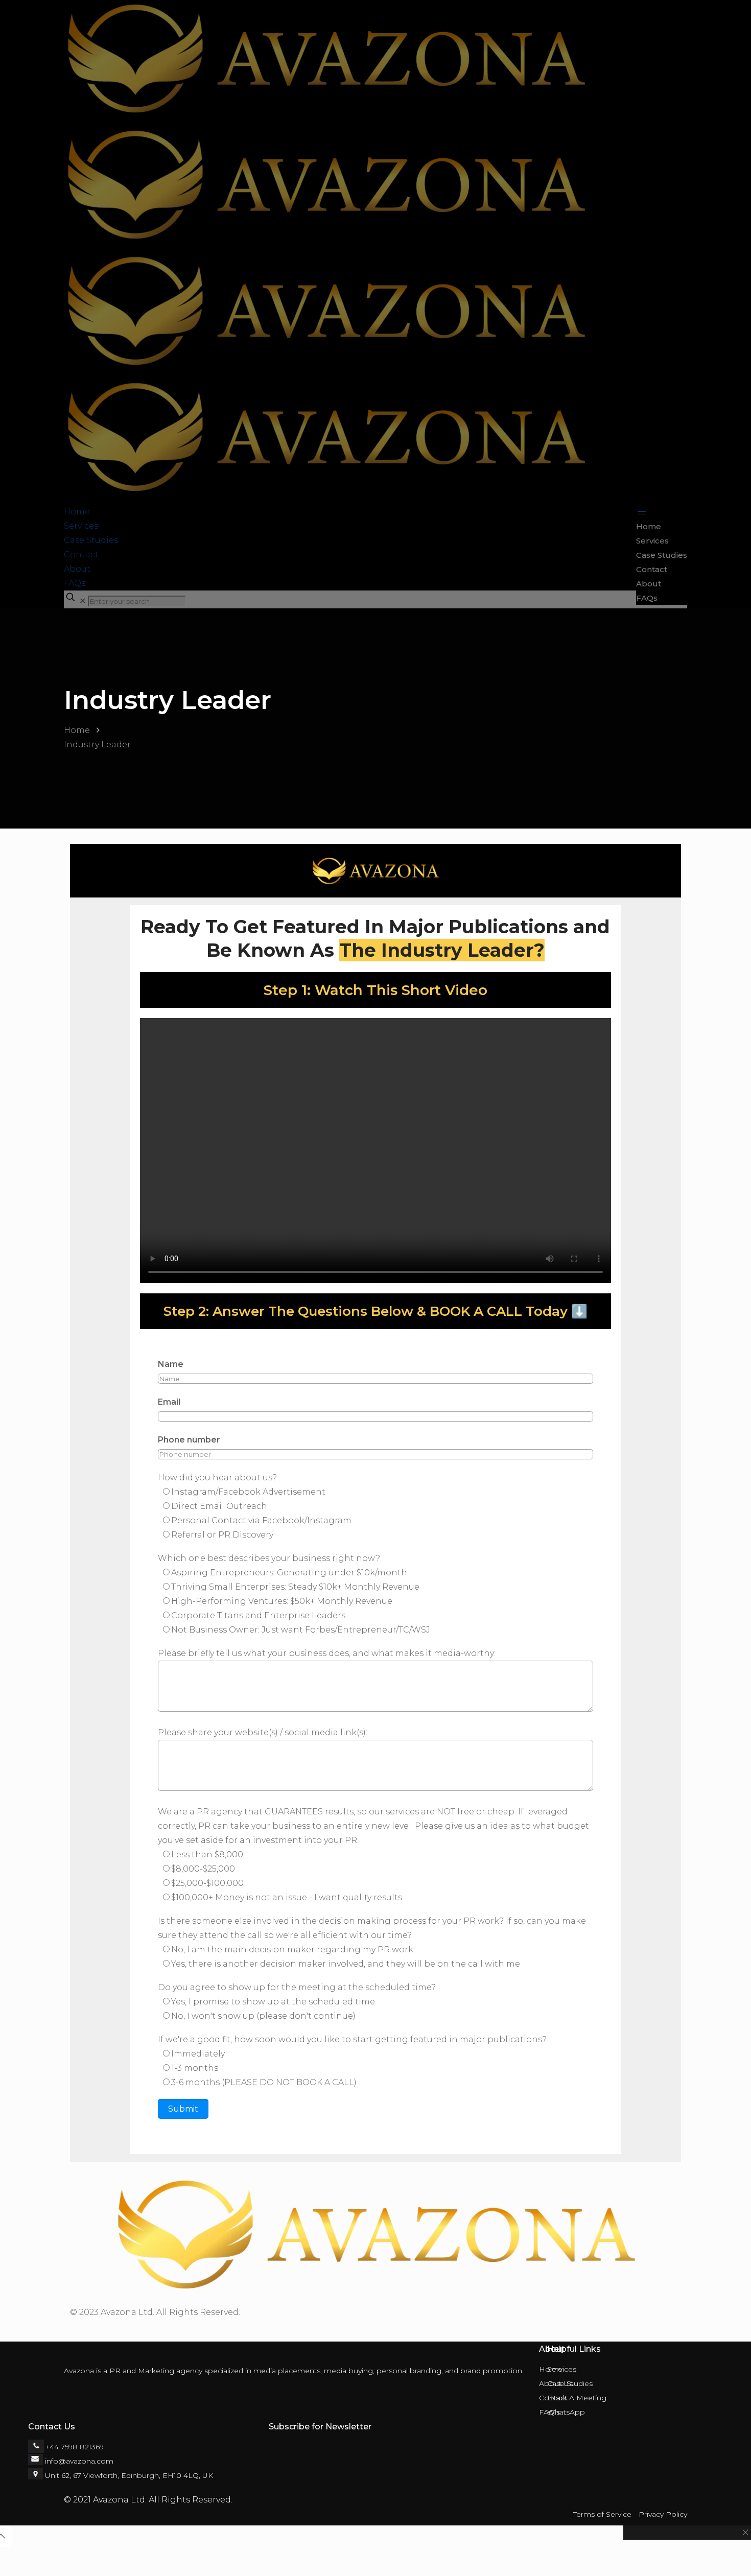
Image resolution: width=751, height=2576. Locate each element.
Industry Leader (97, 745)
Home (77, 730)
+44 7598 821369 (74, 2447)
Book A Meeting (577, 2398)
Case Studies (570, 2383)
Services (562, 2369)
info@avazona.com (79, 2461)
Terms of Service (602, 2514)
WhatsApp (566, 2412)
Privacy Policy (663, 2514)
